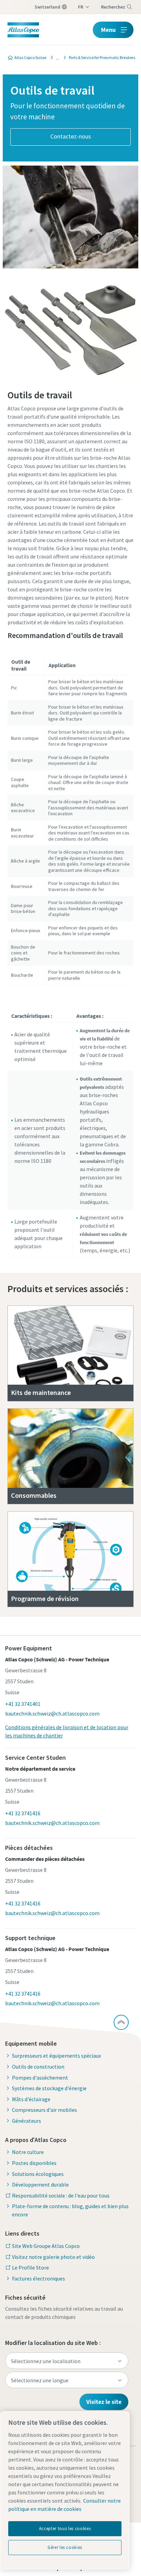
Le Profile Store (30, 2267)
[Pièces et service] (55, 58)
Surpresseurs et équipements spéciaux (56, 2056)
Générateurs (27, 2121)
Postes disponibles (34, 2163)
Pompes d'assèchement (40, 2078)
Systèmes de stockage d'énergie (49, 2088)
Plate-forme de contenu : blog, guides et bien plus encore (70, 2210)
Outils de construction (38, 2067)
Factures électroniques (39, 2278)
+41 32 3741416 (23, 1813)
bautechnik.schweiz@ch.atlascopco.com (52, 1713)
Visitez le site (104, 2402)
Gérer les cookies (65, 2547)
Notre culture (28, 2152)
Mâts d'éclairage (31, 2099)
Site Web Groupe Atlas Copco (46, 2246)
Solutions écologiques (38, 2174)
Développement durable (40, 2184)
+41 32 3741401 (23, 1704)
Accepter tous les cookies (65, 2529)
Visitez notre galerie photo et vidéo (53, 2257)
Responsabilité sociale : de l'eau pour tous (61, 2195)
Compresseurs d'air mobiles (44, 2110)
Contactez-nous (71, 136)
